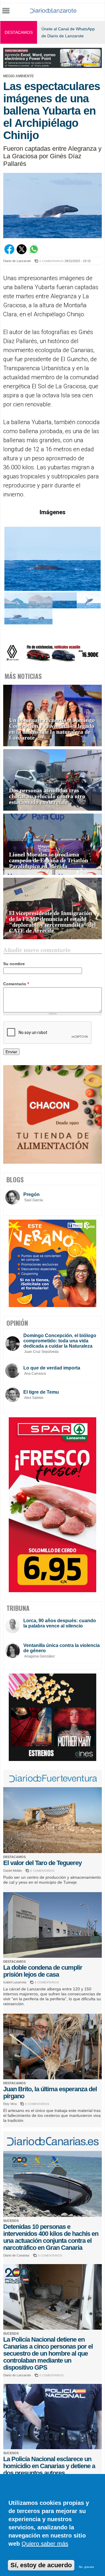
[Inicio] (53, 10)
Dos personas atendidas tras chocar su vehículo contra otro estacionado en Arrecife (47, 796)
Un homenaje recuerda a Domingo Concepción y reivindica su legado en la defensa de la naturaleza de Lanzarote (52, 729)
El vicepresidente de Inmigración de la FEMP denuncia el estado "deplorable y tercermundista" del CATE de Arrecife (52, 922)
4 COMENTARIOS (47, 1982)
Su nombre (14, 964)
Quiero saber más (45, 2544)
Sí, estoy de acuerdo (41, 2565)
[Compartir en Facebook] (9, 253)
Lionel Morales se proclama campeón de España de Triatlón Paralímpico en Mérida (49, 860)
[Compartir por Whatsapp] (34, 253)
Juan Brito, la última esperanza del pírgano (50, 2093)
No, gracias (86, 2567)
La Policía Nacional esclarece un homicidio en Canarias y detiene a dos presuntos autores (49, 2466)
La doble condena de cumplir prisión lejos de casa (43, 1971)
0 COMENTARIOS (51, 261)
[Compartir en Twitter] (22, 253)
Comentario (16, 984)
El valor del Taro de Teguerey (42, 1863)
